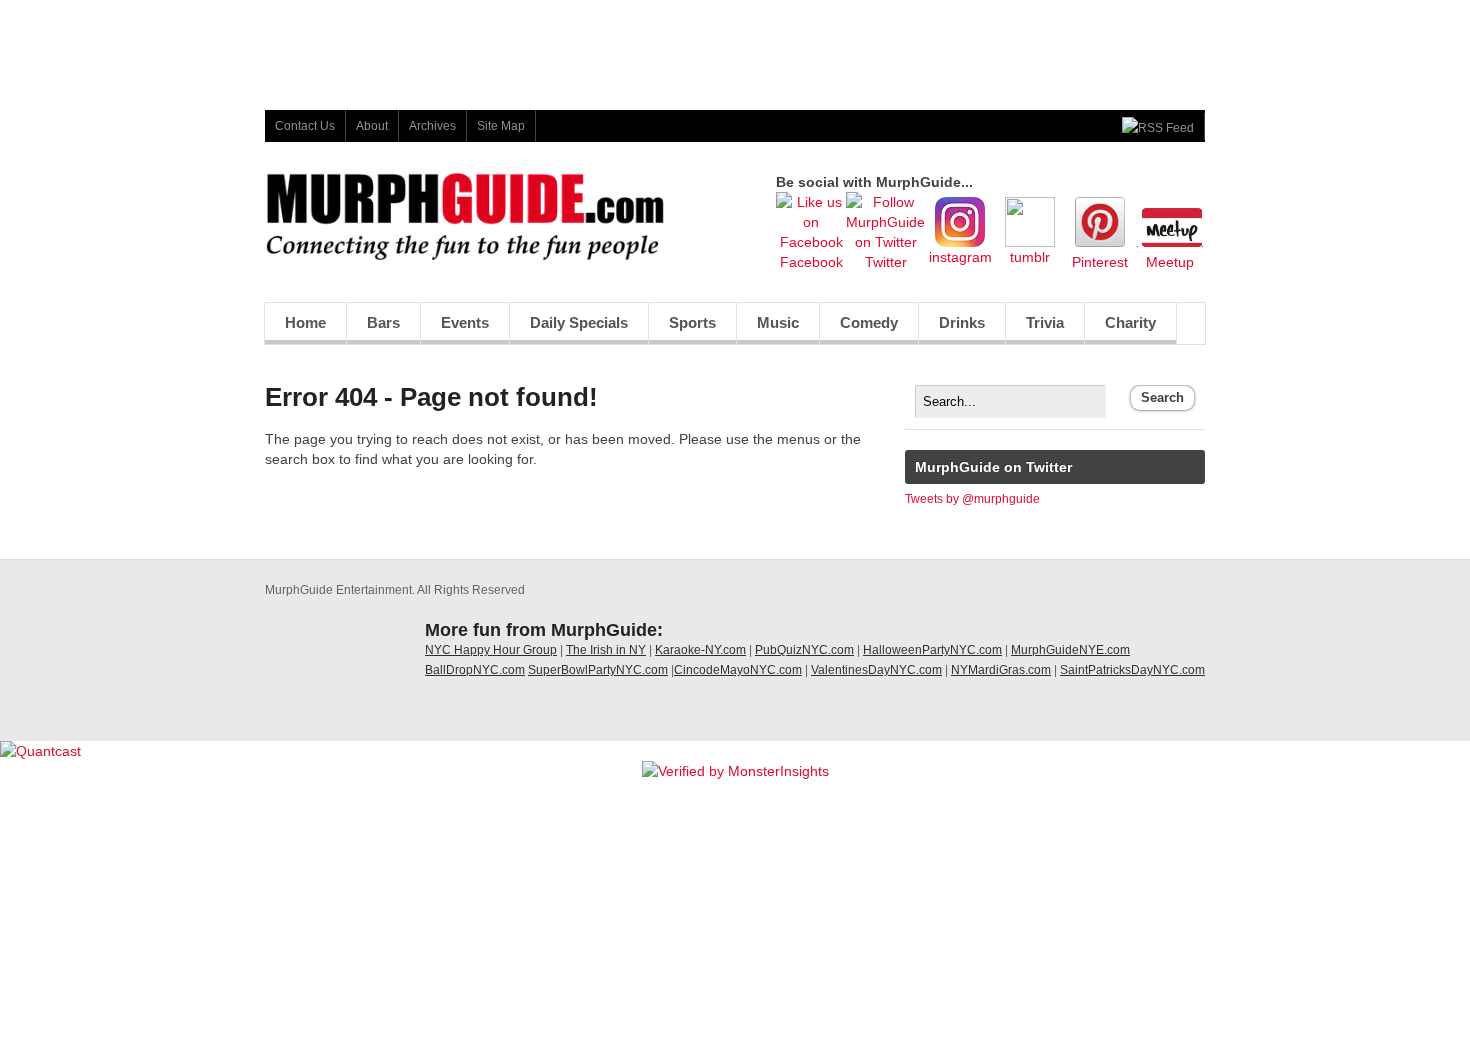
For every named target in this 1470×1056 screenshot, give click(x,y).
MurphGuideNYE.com (1070, 650)
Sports (692, 322)
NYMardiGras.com (1001, 670)
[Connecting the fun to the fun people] (465, 256)
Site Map (501, 126)
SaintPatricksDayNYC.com (1132, 670)
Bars (383, 322)
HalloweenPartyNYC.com (932, 650)
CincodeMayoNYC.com (738, 670)
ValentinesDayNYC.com (876, 670)
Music (778, 322)
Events (465, 322)
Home (305, 322)
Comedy (869, 322)
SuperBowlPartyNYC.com (598, 670)
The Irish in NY (606, 650)
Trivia (1045, 322)
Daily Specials (579, 322)
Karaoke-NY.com (700, 650)
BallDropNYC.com (475, 670)
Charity (1130, 322)
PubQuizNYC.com (804, 650)
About (372, 126)
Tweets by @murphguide (972, 499)
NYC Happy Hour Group (491, 650)
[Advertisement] (735, 45)
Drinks (962, 322)
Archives (432, 126)
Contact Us (305, 126)
